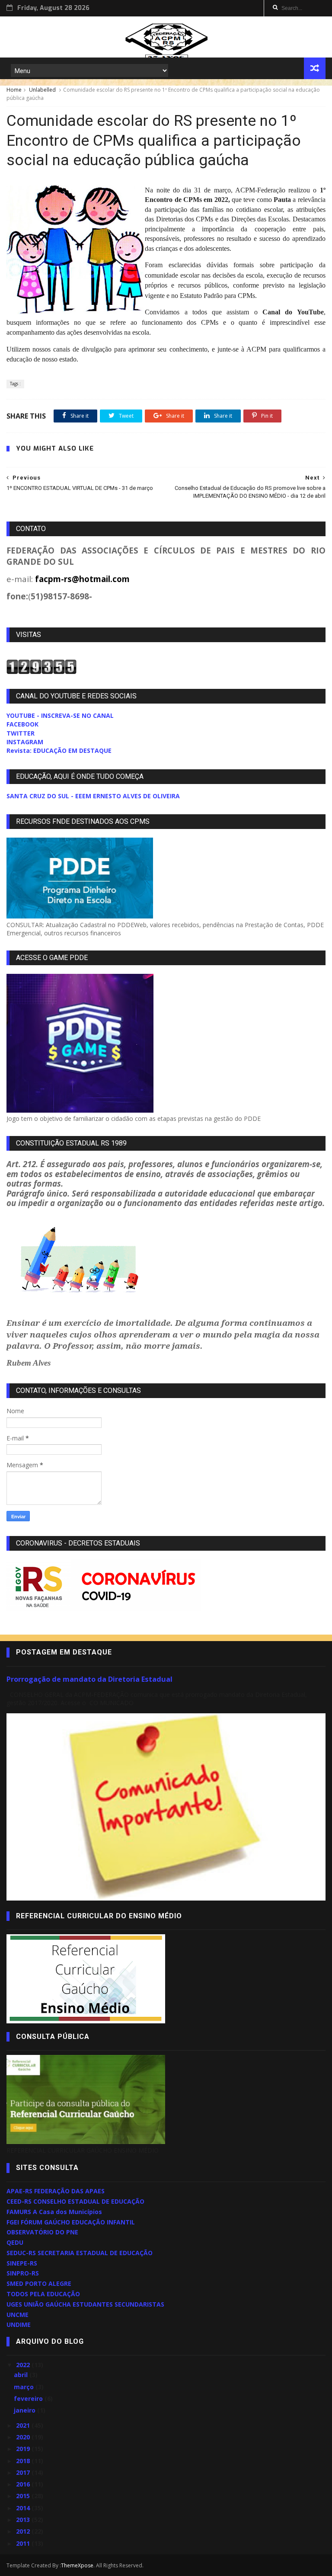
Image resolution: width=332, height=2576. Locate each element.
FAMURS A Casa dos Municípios (54, 2212)
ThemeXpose (77, 2565)
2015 (24, 2496)
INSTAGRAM (25, 742)
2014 (24, 2508)
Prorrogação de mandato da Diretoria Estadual (89, 1679)
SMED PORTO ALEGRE (39, 2283)
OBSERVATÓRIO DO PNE (42, 2232)
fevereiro (29, 2398)
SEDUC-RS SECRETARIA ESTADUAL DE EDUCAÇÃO (80, 2253)
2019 (24, 2449)
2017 (24, 2472)
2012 (24, 2531)
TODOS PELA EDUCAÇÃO (43, 2294)
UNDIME (19, 2325)
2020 (24, 2437)
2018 (24, 2461)
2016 (24, 2484)
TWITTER (21, 733)
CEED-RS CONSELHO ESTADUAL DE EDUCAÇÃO (75, 2201)
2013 (24, 2520)
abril (22, 2375)
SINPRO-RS (23, 2273)
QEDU (15, 2242)
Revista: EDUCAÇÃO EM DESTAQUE (59, 750)
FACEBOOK (22, 724)
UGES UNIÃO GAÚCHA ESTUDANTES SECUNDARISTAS (85, 2304)
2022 (24, 2365)
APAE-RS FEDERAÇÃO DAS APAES (56, 2191)
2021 (24, 2425)
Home (14, 90)
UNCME (18, 2315)
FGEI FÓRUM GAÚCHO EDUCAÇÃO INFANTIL (71, 2222)
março (25, 2387)
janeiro (26, 2410)
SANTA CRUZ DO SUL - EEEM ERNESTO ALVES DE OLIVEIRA (93, 796)
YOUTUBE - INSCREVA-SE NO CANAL (60, 715)
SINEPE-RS (22, 2263)
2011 (24, 2543)
